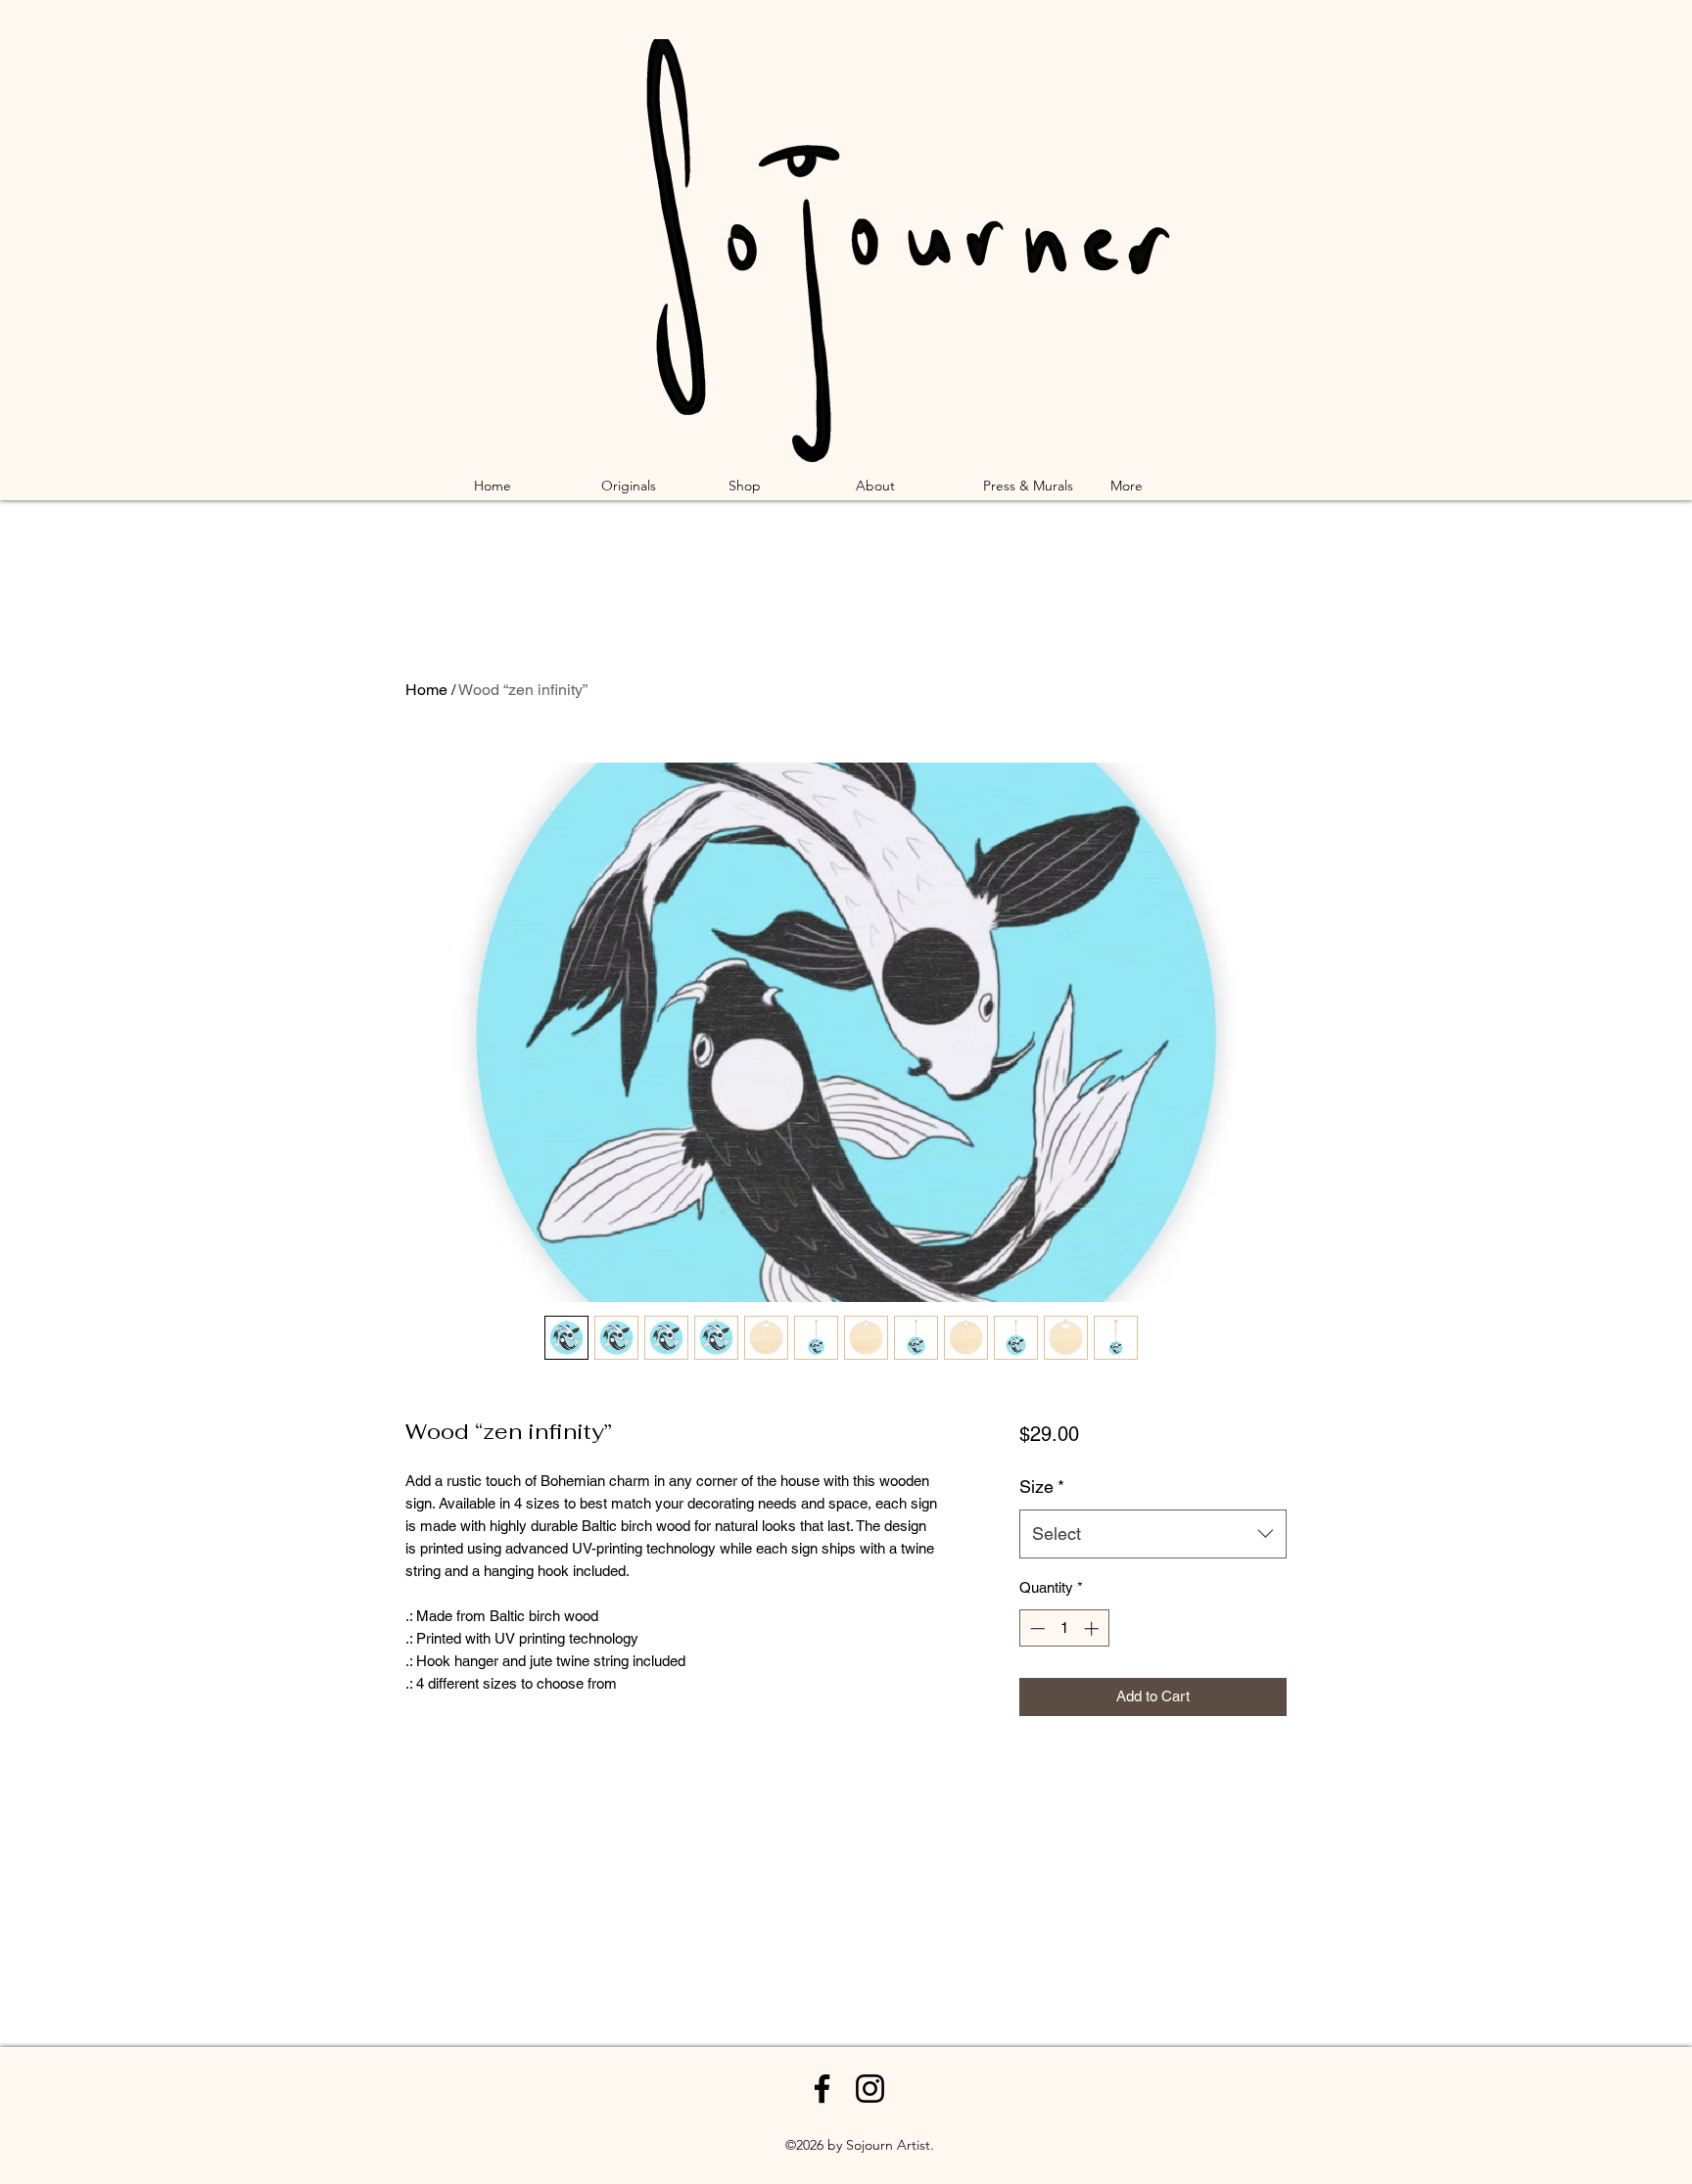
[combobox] (1153, 1534)
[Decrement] (1035, 1628)
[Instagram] (870, 2089)
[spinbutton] (1064, 1628)
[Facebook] (822, 2089)
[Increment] (1093, 1628)
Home (426, 690)
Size (1042, 1487)
